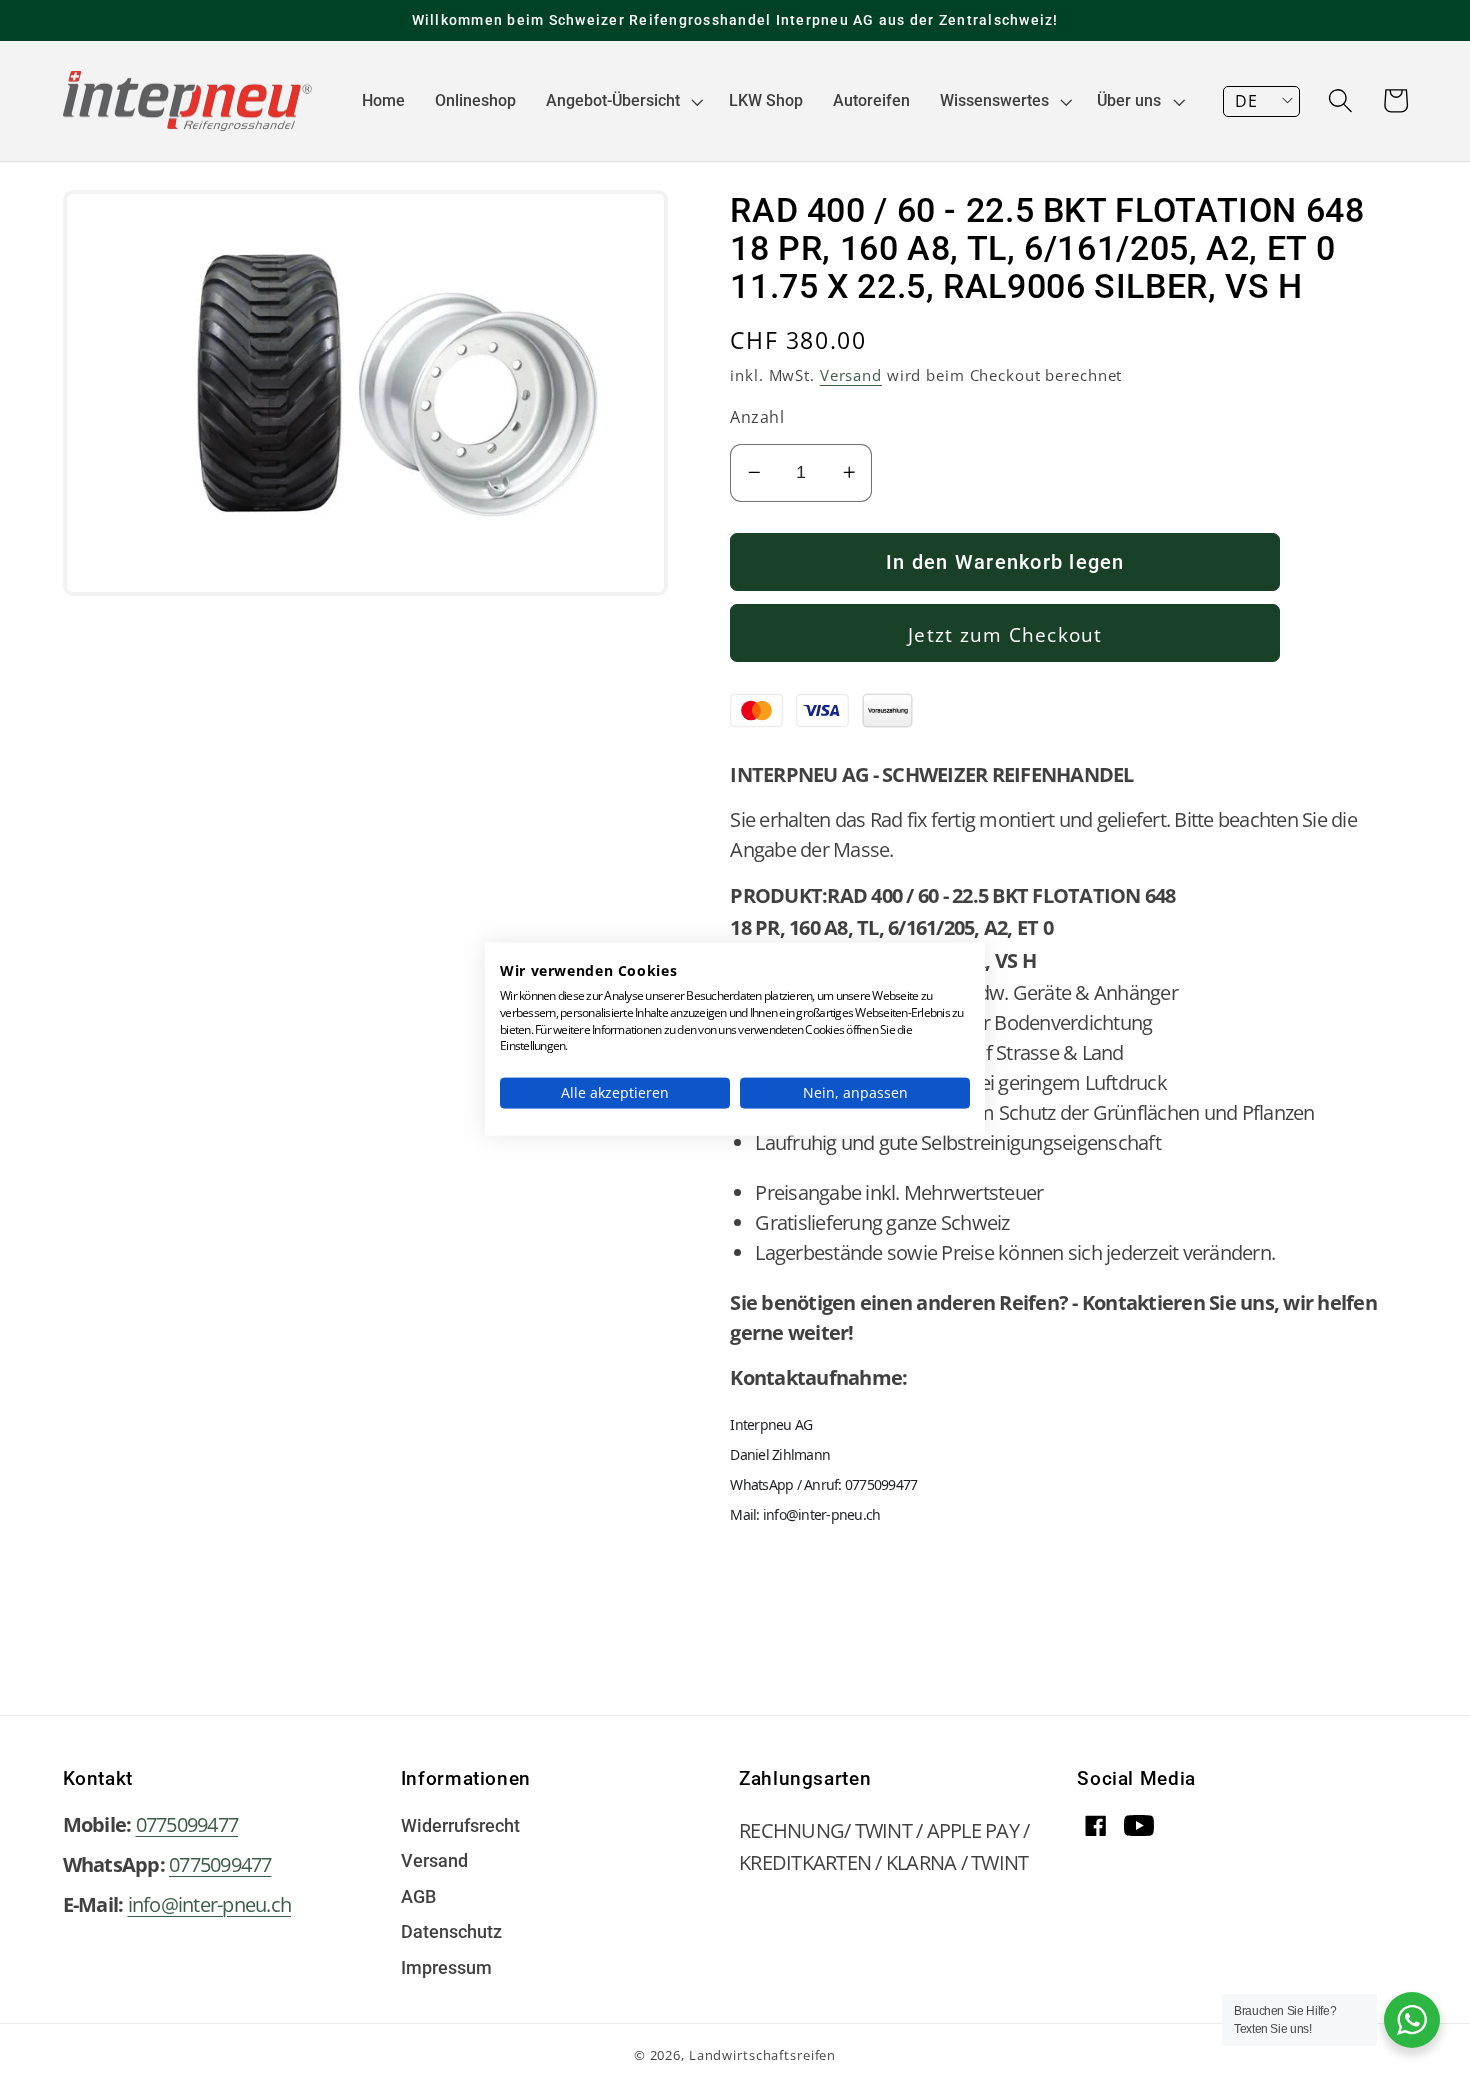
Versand (851, 375)
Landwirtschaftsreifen (762, 2055)
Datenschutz (451, 1933)
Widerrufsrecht (460, 1827)
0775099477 (187, 1824)
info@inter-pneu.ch (210, 1904)
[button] (622, 101)
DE (1246, 101)
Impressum (446, 1969)
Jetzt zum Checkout (1005, 634)
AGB (418, 1898)
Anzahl (757, 417)
